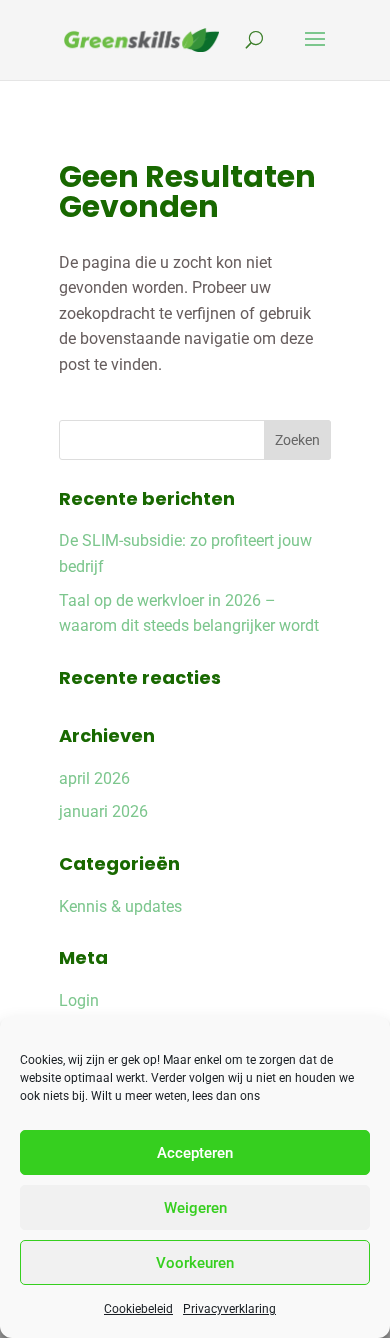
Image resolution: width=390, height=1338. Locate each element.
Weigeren (195, 1208)
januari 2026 (103, 811)
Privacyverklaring (229, 1309)
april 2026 (94, 778)
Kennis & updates (120, 906)
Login (79, 1000)
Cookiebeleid (138, 1309)
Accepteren (195, 1153)
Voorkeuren (195, 1263)
